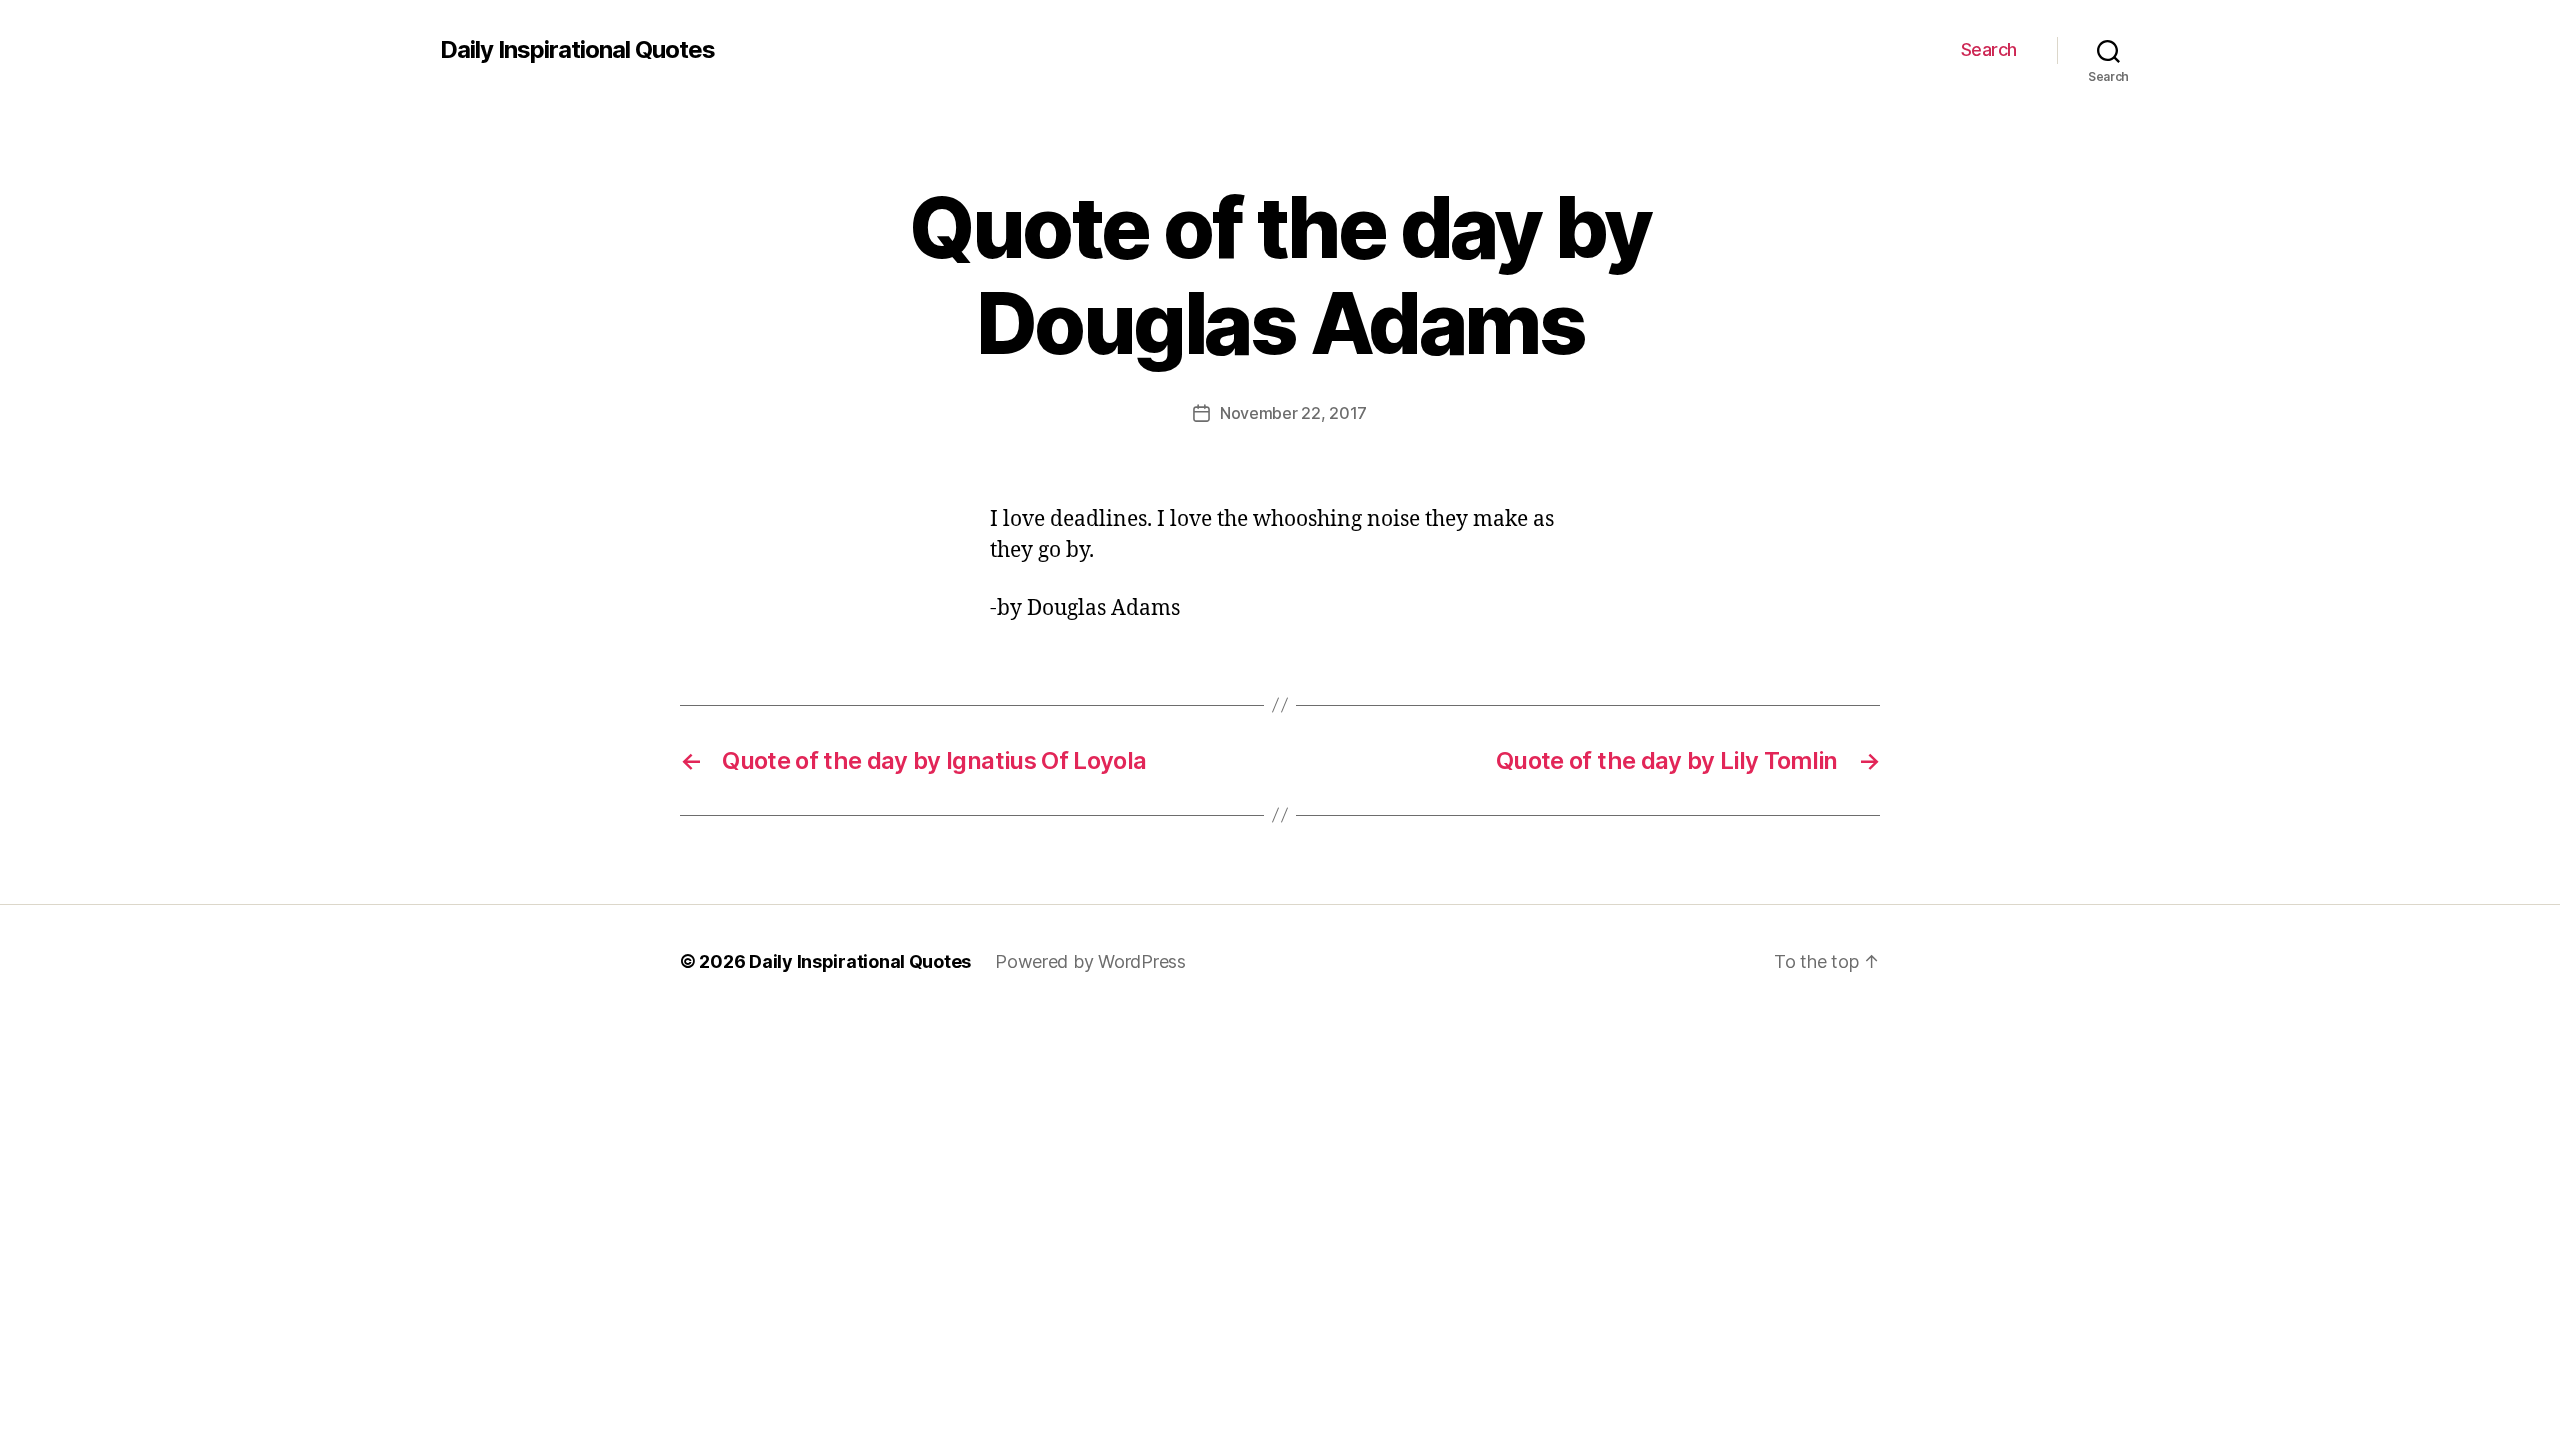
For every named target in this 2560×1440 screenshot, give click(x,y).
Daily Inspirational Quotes (577, 50)
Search (1989, 49)
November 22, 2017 (1293, 413)
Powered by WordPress (1090, 961)
